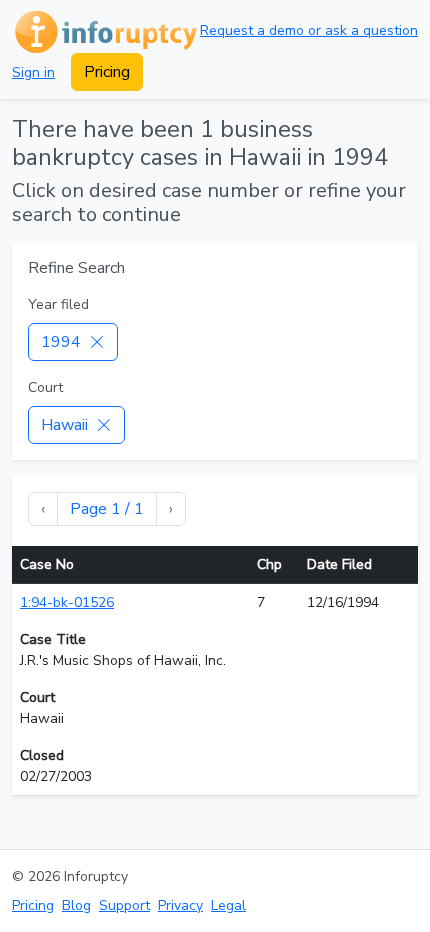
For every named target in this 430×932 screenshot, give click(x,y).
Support (124, 905)
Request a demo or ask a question (309, 30)
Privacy (180, 905)
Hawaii (64, 425)
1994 (61, 342)
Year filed (58, 304)
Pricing (107, 72)
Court (45, 387)
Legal (228, 905)
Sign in (33, 72)
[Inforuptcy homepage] (104, 30)
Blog (76, 905)
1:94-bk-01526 (67, 602)
